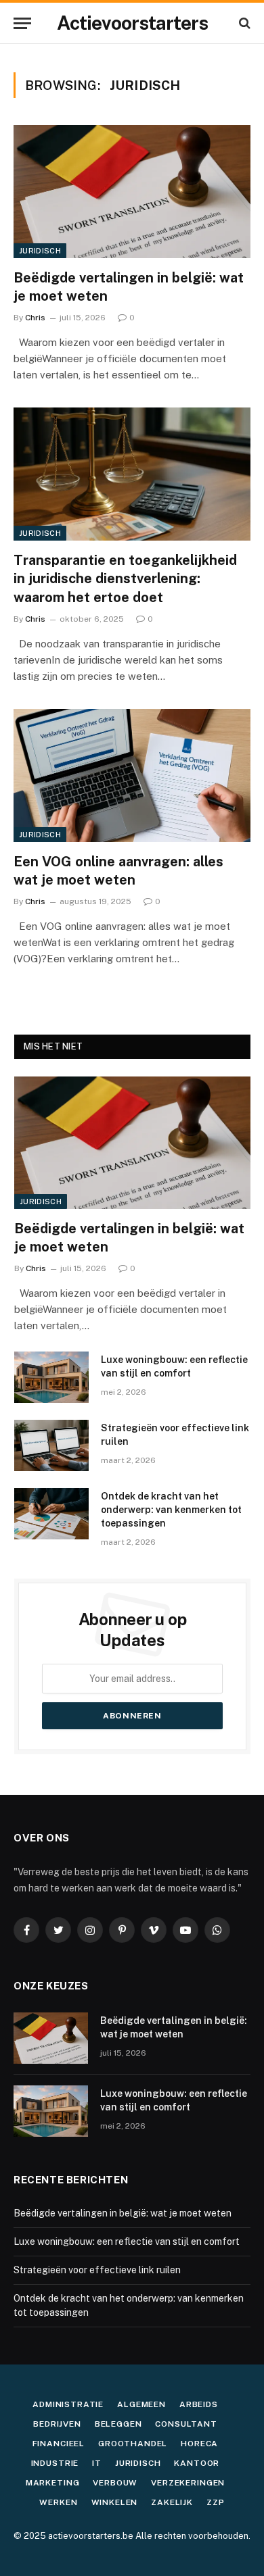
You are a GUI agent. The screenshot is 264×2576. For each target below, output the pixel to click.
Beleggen (118, 2424)
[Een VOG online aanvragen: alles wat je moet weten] (132, 775)
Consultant (186, 2424)
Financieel (59, 2444)
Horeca (199, 2444)
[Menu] (22, 23)
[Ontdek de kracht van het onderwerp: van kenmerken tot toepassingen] (51, 1514)
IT (97, 2463)
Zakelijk (172, 2502)
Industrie (55, 2463)
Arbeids (199, 2404)
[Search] (243, 23)
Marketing (53, 2483)
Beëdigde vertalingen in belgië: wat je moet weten (123, 2213)
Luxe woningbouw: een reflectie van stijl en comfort (127, 2241)
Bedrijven (57, 2424)
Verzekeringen (188, 2483)
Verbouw (115, 2483)
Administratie (68, 2404)
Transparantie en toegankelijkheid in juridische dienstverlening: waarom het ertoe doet (125, 578)
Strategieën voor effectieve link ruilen (97, 2270)
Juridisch (40, 251)
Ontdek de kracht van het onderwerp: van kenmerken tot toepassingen (171, 1510)
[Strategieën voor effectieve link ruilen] (51, 1445)
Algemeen (141, 2404)
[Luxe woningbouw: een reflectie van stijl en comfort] (51, 1377)
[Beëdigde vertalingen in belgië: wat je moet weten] (132, 192)
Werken (58, 2502)
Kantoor (197, 2463)
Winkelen (115, 2502)
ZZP (216, 2502)
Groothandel (133, 2444)
